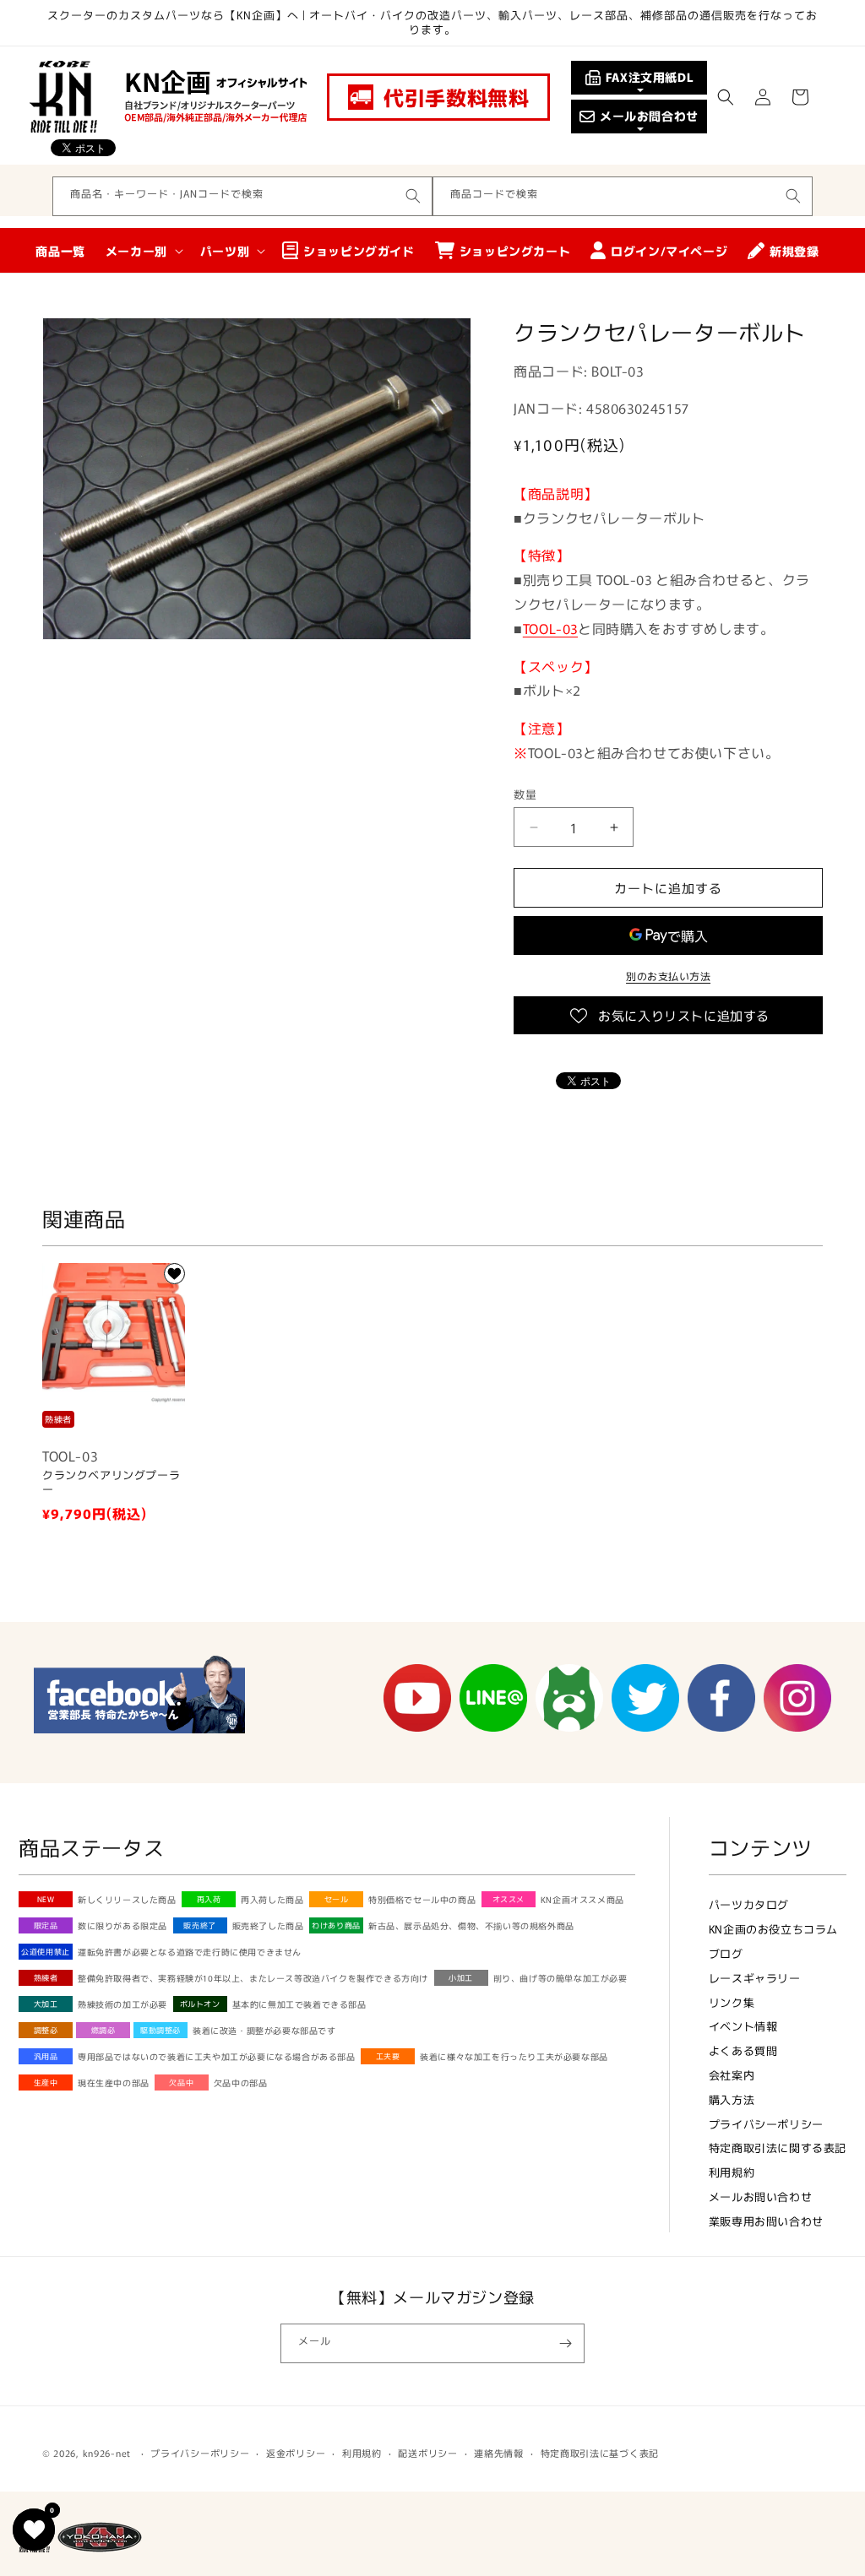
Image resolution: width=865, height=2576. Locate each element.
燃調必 (103, 2030)
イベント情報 (743, 2026)
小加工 (461, 1978)
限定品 (46, 1925)
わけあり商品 (336, 1925)
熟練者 (46, 1978)
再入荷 (209, 1899)
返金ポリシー (296, 2453)
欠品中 (181, 2082)
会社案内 (732, 2075)
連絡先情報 (499, 2453)
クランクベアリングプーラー (111, 1483)
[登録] (565, 2343)
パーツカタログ (749, 1904)
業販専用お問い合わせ (766, 2221)
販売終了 (199, 1925)
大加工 (46, 2004)
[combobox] (242, 196)
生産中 (46, 2082)
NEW (46, 1899)
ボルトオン (200, 2004)
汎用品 (46, 2056)
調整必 (46, 2030)
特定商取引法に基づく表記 (600, 2453)
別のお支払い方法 (668, 976)
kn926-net (107, 2453)
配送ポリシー (427, 2453)
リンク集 (732, 2002)
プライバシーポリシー (766, 2124)
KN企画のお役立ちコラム (773, 1929)
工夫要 (388, 2056)
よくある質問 (743, 2050)
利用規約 (732, 2172)
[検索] (413, 196)
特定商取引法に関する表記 (778, 2148)
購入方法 (732, 2099)
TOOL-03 (550, 628)
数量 (525, 794)
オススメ (509, 1899)
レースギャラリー (755, 1978)
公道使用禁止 (46, 1952)
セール (337, 1899)
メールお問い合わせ (760, 2196)
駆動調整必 (160, 2030)
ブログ (726, 1953)
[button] (726, 97)
